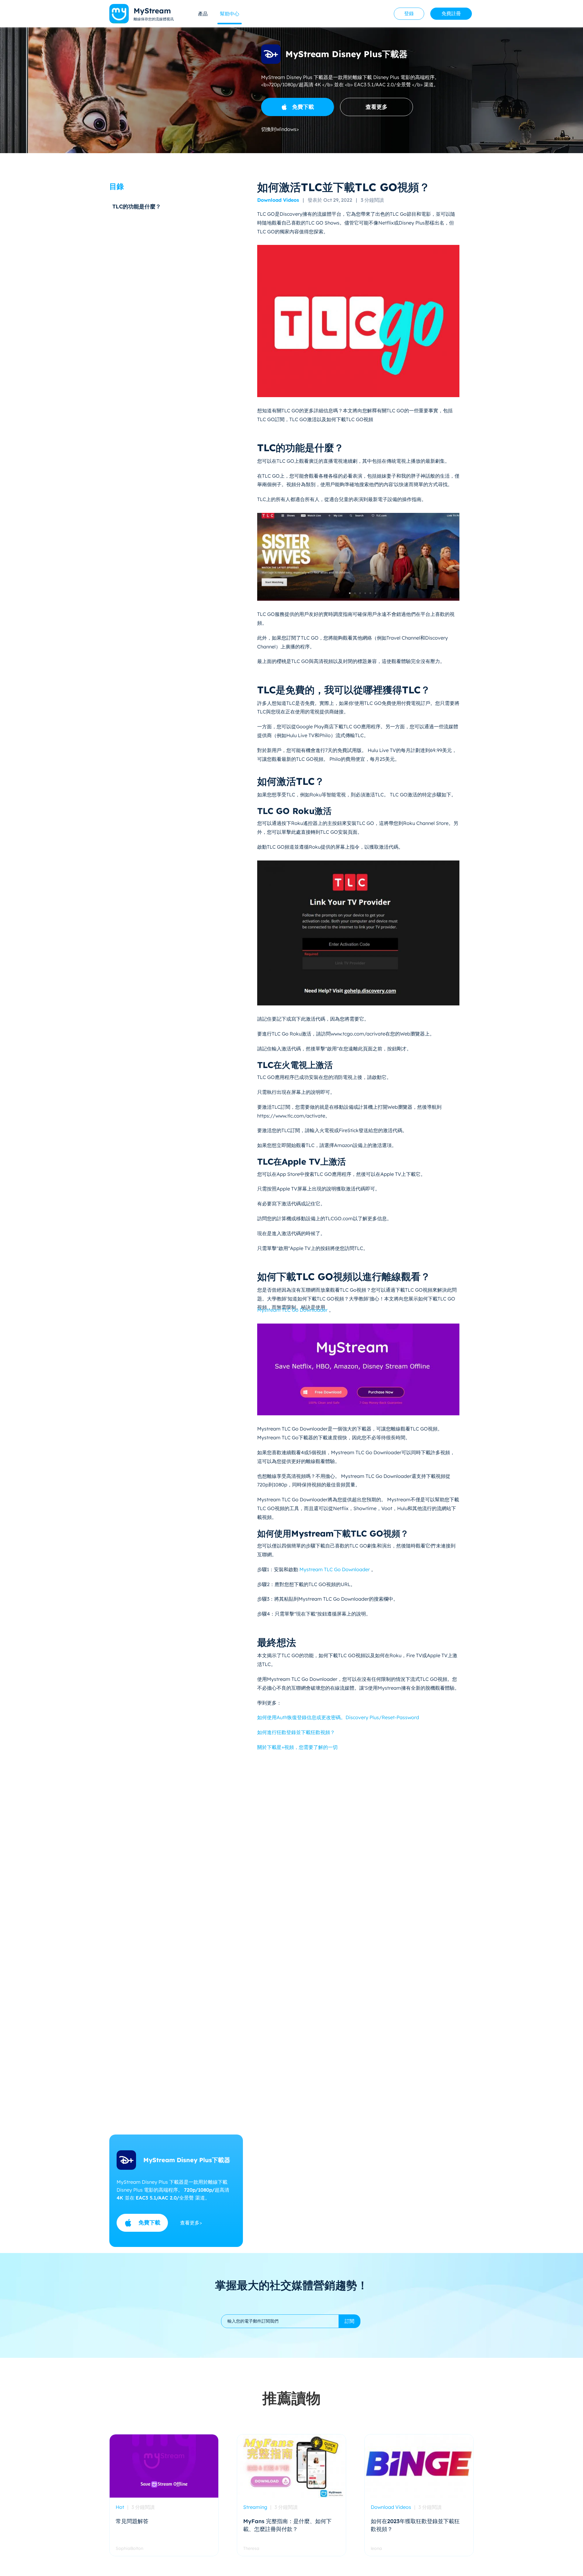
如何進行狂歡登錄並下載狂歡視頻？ (296, 1732)
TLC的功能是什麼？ (137, 206)
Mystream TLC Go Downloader (293, 1310)
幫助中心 (230, 14)
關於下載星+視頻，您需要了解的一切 (297, 1747)
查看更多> (191, 2223)
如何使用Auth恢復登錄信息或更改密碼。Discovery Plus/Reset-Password (338, 1717)
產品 (203, 14)
